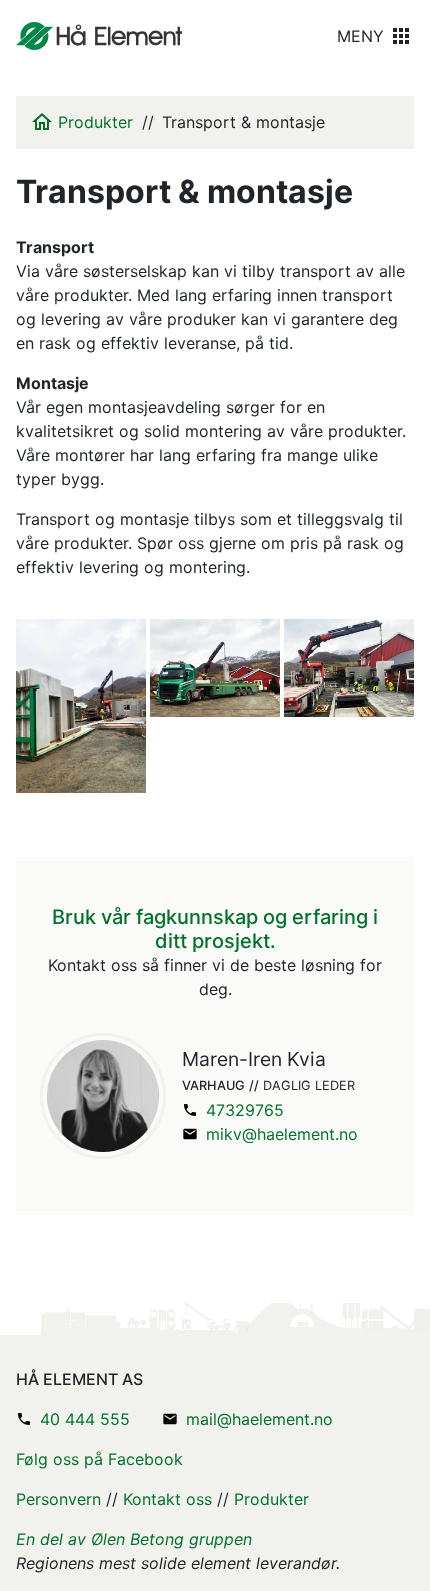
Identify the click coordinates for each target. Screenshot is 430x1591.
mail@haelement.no (259, 1419)
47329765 (245, 1110)
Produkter (95, 122)
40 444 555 (85, 1419)
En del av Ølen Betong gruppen (134, 1539)
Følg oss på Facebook (99, 1459)
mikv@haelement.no (282, 1134)
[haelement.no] (99, 36)
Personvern (58, 1499)
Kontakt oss (167, 1499)
